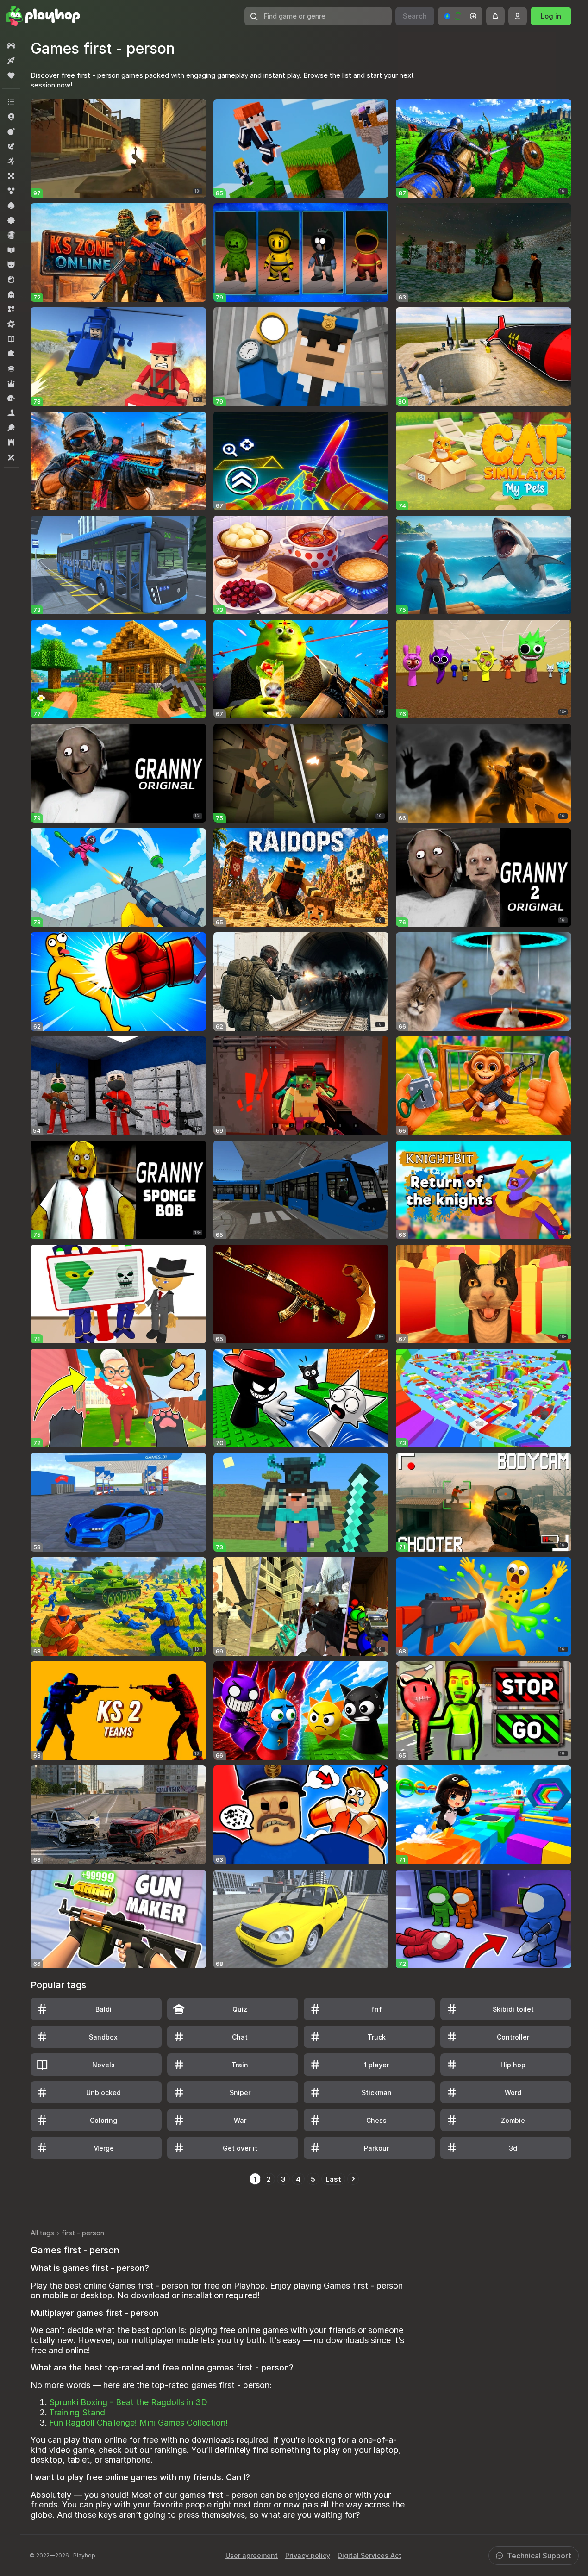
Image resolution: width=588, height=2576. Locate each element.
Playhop (84, 2555)
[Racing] (11, 398)
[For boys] (11, 265)
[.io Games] (11, 117)
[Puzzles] (11, 354)
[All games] (11, 46)
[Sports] (11, 428)
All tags (42, 2233)
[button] (460, 16)
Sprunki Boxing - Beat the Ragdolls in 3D (128, 2402)
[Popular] (11, 75)
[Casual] (11, 220)
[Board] (11, 176)
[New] (11, 61)
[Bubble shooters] (11, 191)
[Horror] (11, 294)
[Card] (11, 206)
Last (333, 2179)
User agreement (252, 2555)
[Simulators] (11, 413)
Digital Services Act (369, 2555)
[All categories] (11, 102)
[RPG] (11, 383)
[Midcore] (11, 324)
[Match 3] (11, 309)
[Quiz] (11, 368)
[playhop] (43, 16)
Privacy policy (308, 2555)
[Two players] (11, 457)
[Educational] (11, 250)
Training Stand (77, 2412)
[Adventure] (11, 146)
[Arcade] (11, 161)
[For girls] (11, 280)
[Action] (11, 131)
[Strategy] (11, 443)
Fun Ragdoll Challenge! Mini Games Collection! (138, 2423)
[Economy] (11, 235)
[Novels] (11, 339)
